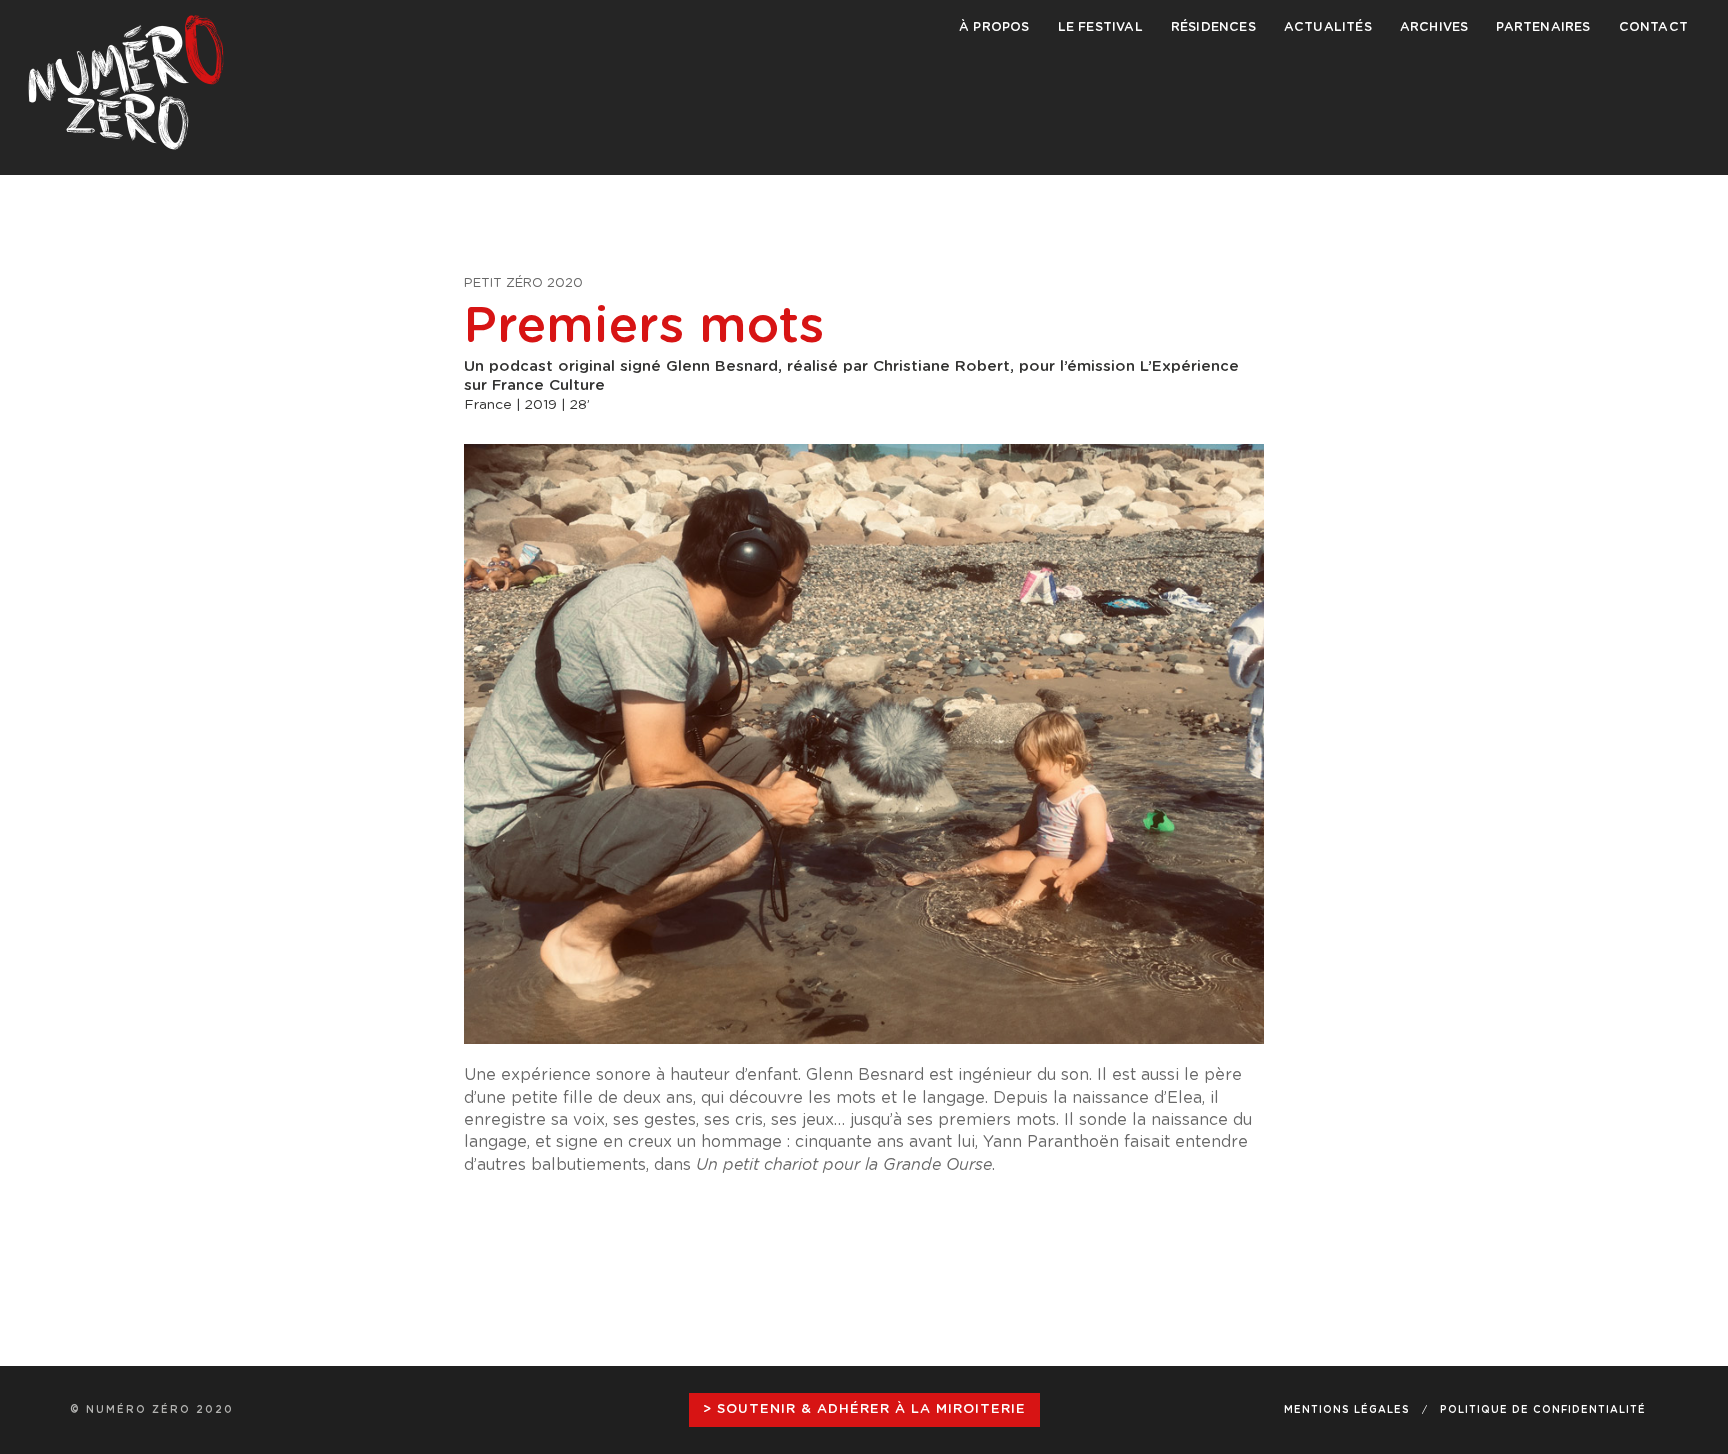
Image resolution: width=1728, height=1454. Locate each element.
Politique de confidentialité (1543, 1410)
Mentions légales (1347, 1410)
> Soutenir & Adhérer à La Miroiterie (864, 1409)
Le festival (1100, 27)
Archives (1434, 27)
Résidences (1213, 27)
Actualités (1328, 27)
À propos (994, 27)
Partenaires (1543, 27)
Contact (1653, 27)
